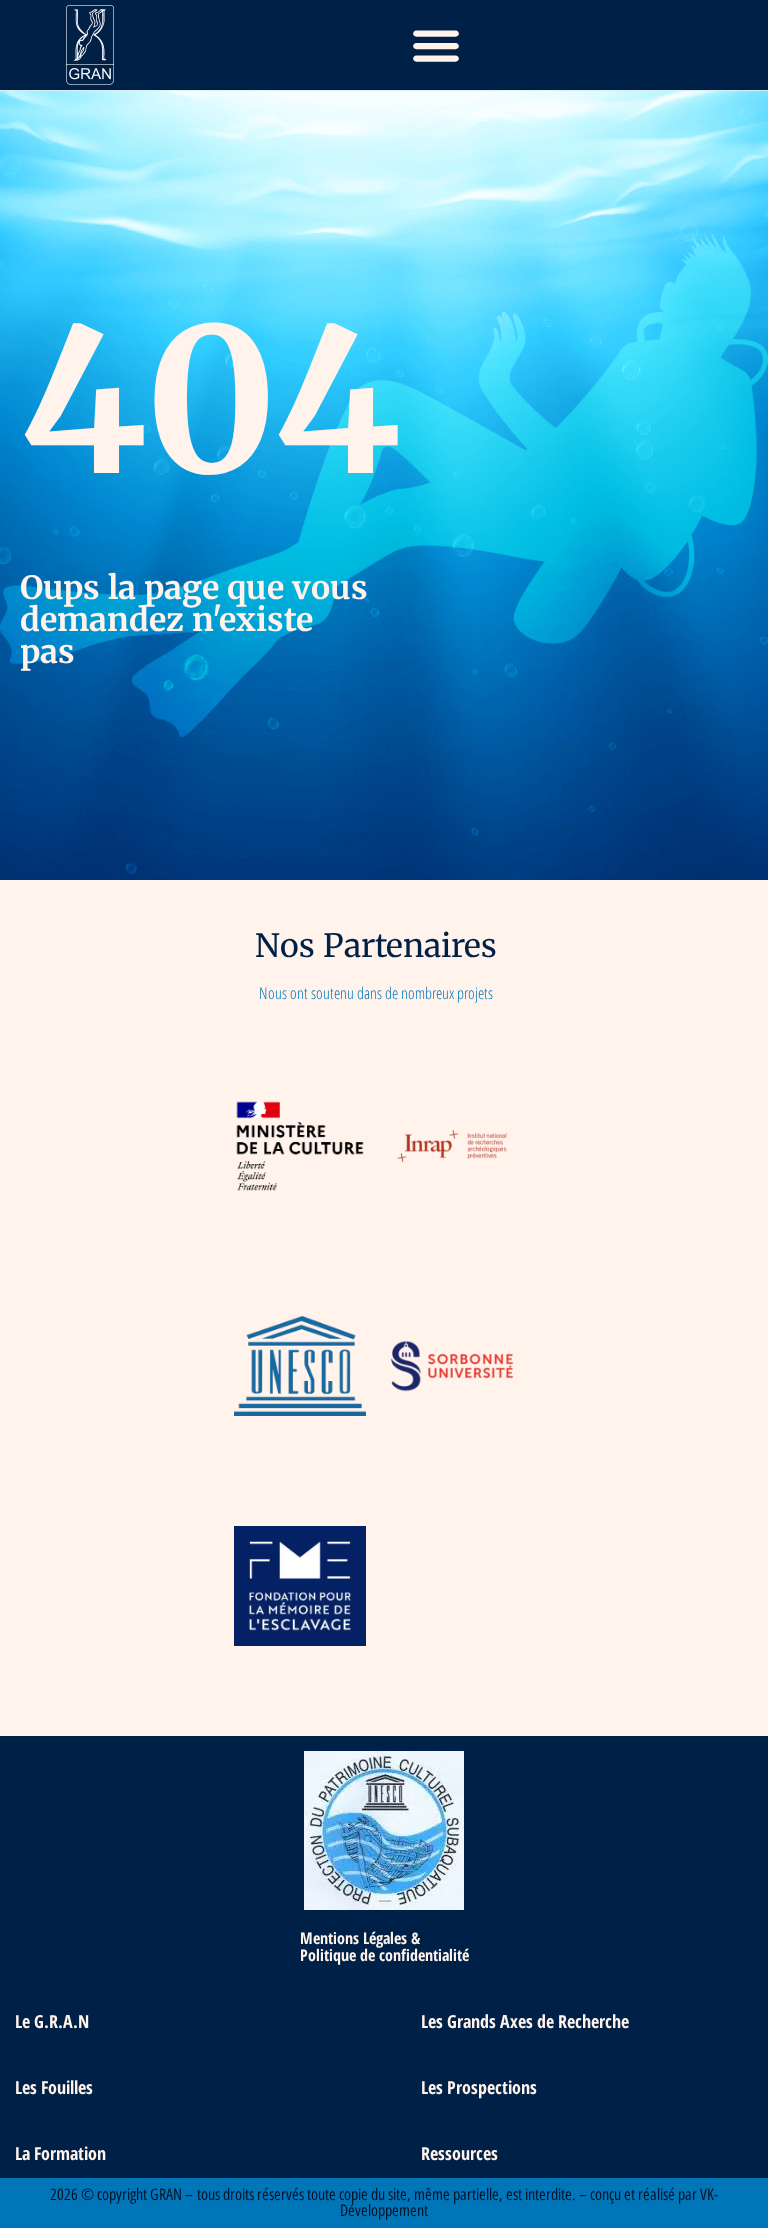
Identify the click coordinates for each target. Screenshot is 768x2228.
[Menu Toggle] (436, 45)
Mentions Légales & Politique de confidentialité (384, 1946)
